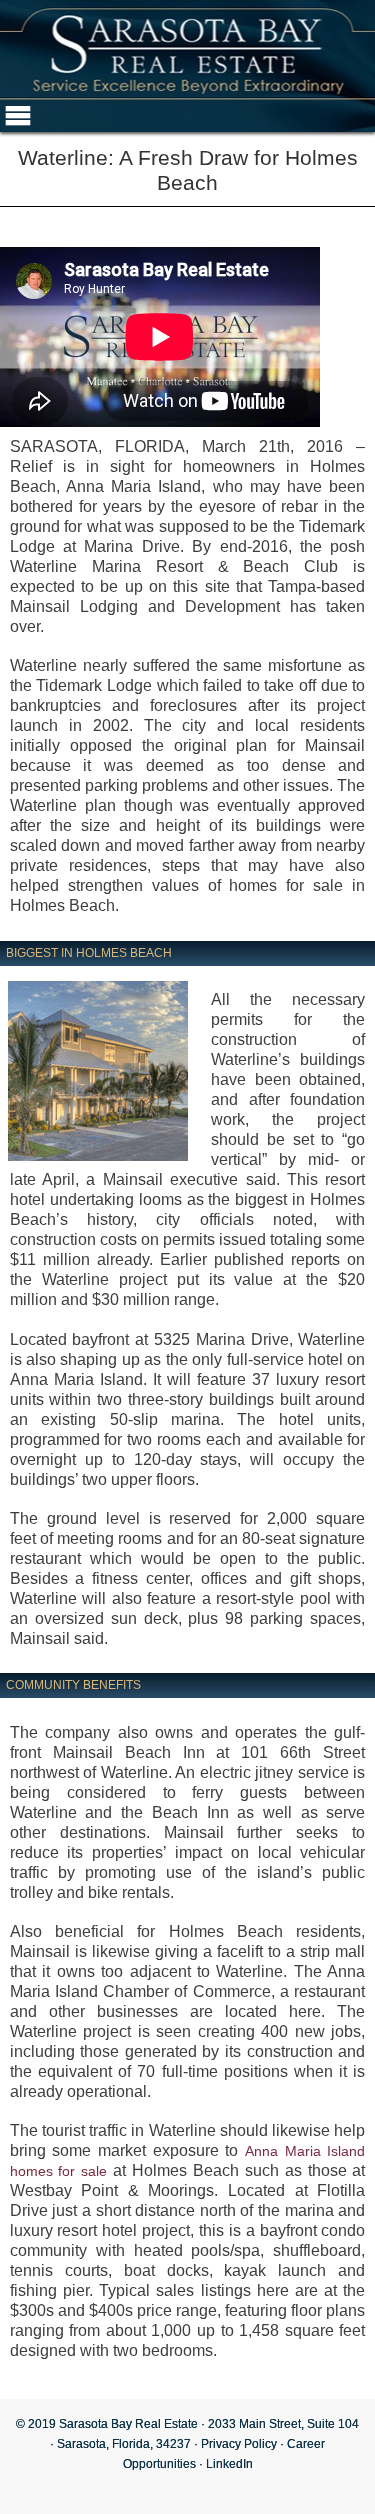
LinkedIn (229, 2464)
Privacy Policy (239, 2444)
